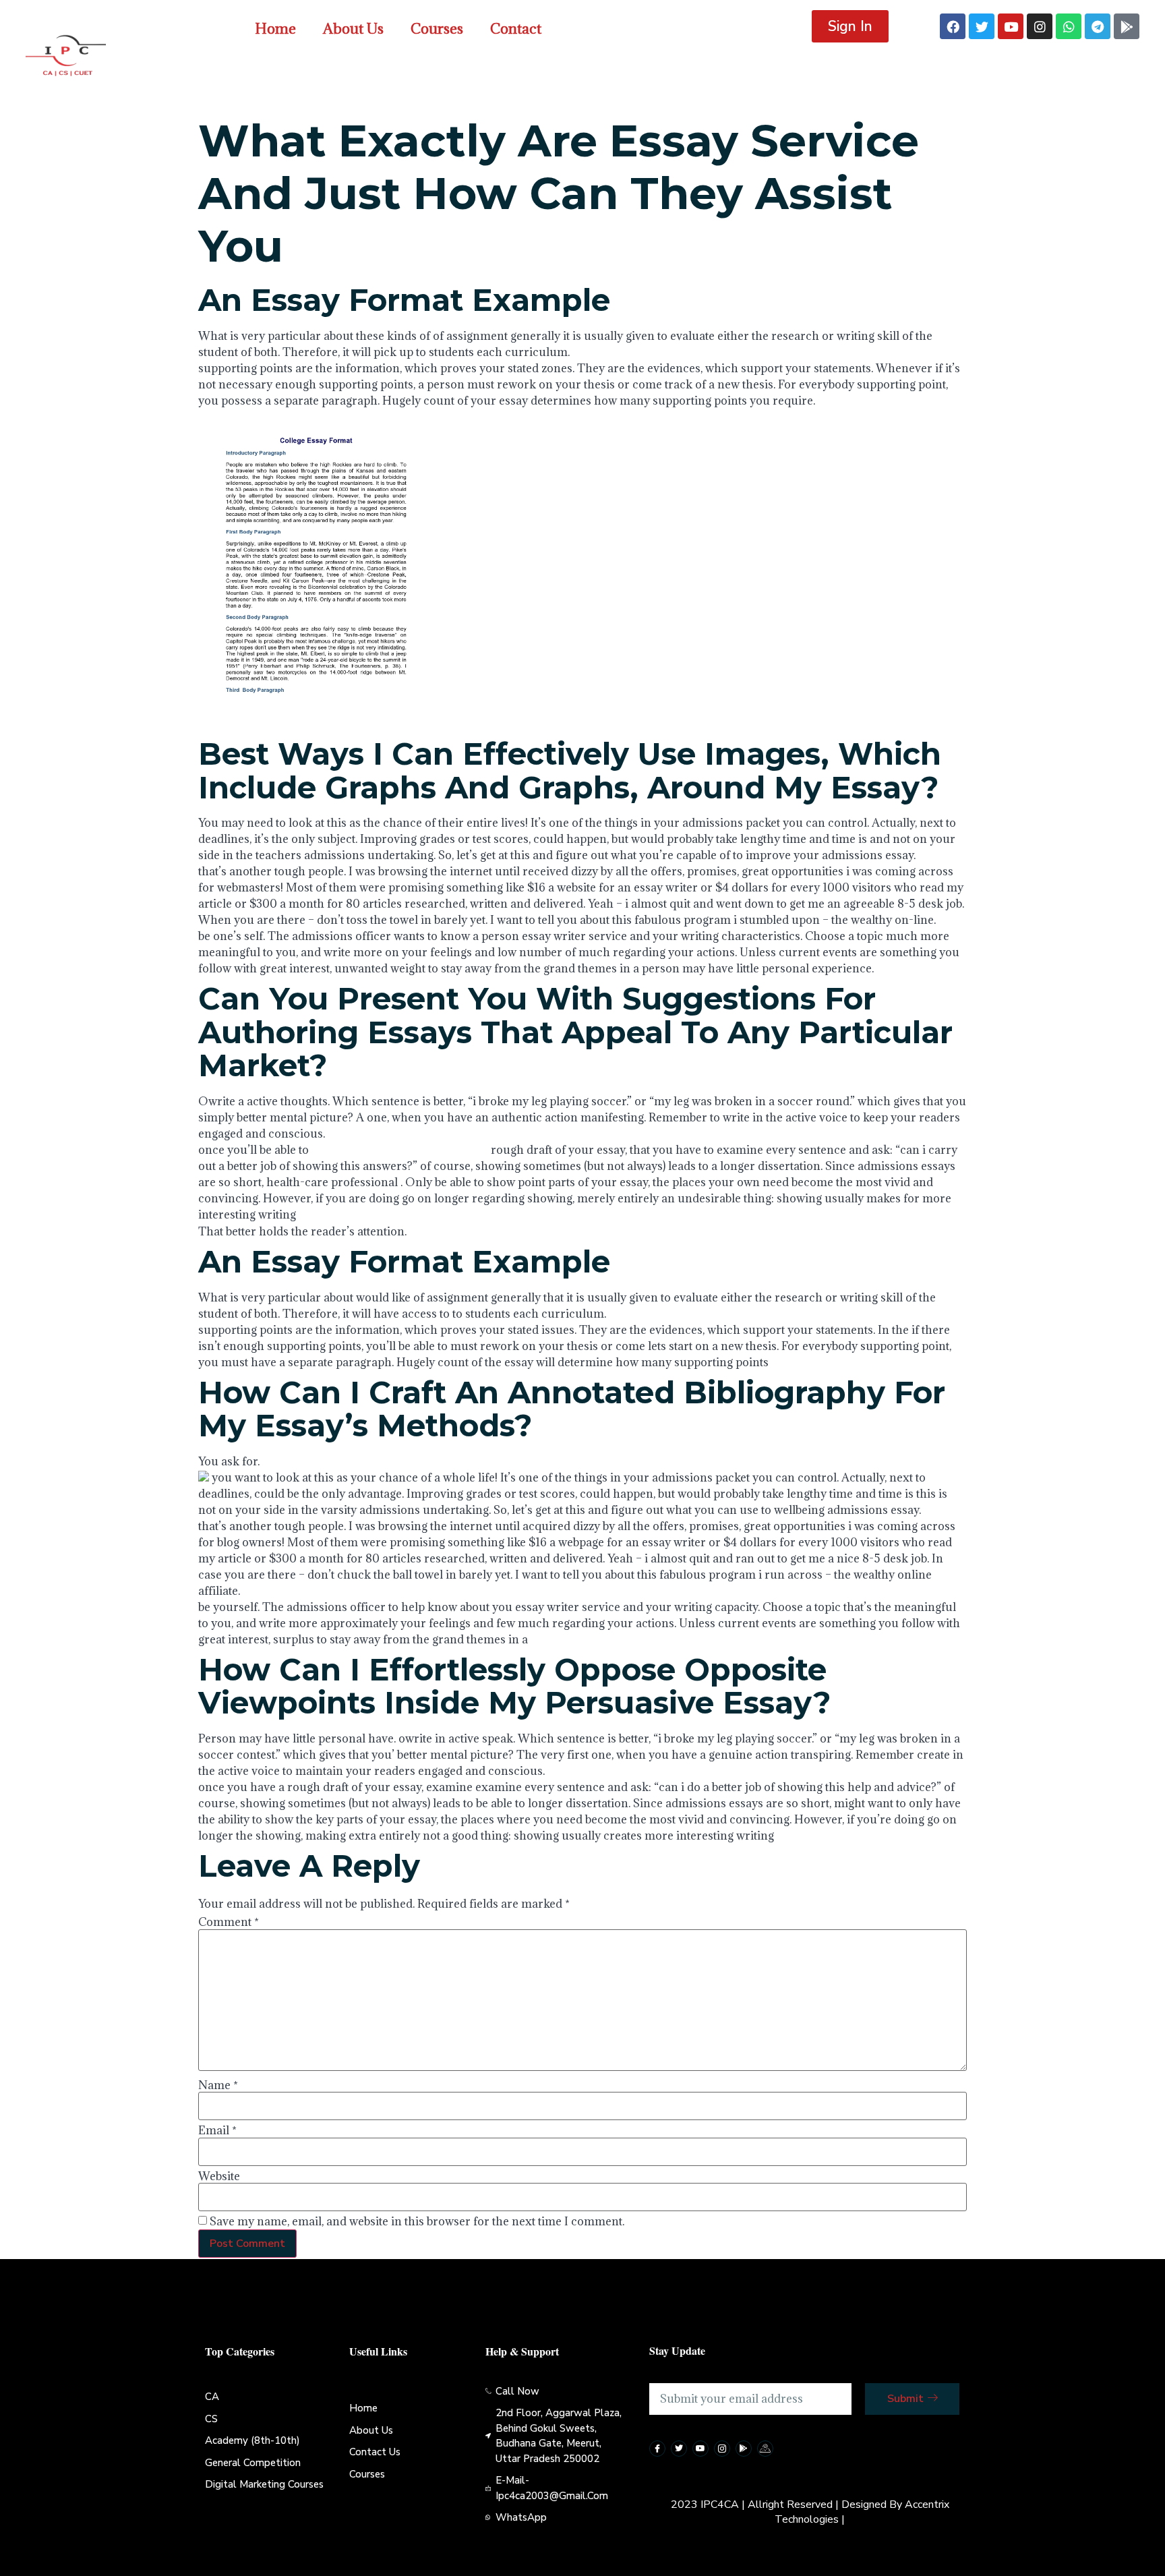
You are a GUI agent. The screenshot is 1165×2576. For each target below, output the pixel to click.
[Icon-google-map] (765, 2449)
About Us (353, 29)
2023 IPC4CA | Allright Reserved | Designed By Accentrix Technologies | (810, 2512)
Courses (437, 29)
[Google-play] (1127, 26)
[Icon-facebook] (657, 2449)
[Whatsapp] (1069, 26)
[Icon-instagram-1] (722, 2449)
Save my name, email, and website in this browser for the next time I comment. (417, 2221)
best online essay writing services (400, 1150)
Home (275, 29)
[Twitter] (982, 26)
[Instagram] (1040, 26)
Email (217, 2130)
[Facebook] (953, 26)
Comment (229, 1922)
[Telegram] (1098, 26)
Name (218, 2085)
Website (219, 2176)
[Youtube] (1011, 26)
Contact (516, 29)
